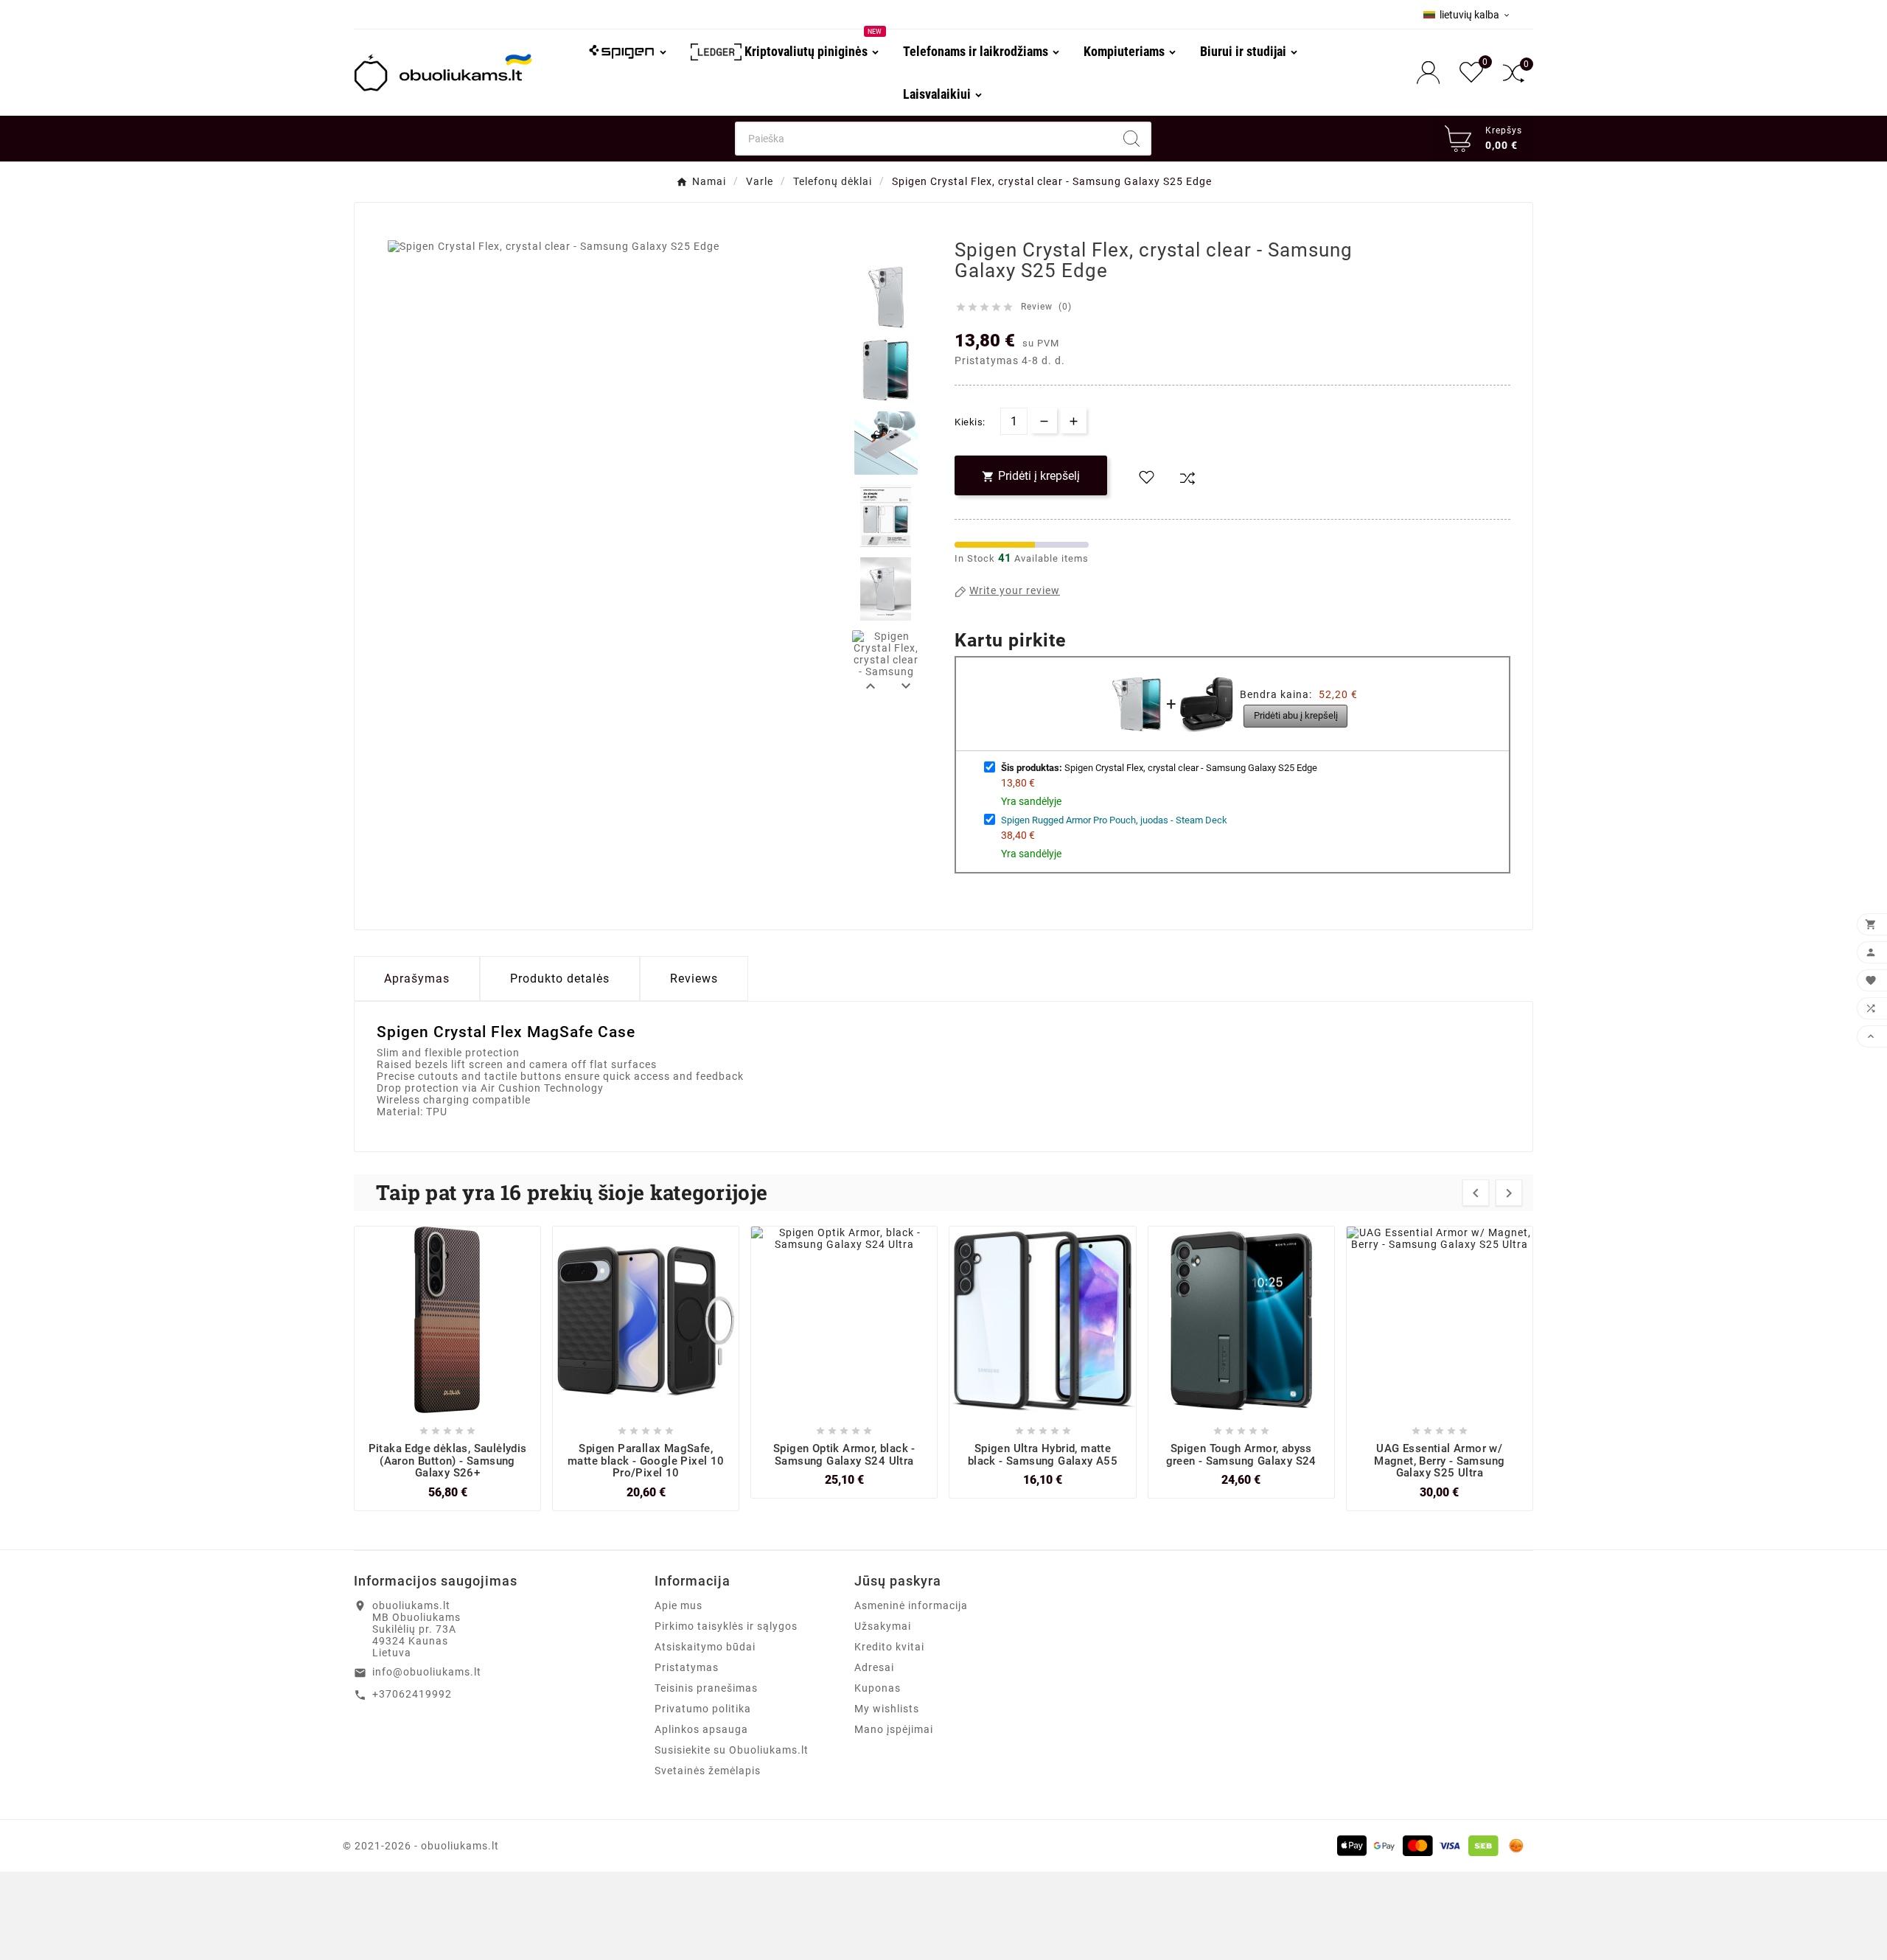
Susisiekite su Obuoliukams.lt (732, 1750)
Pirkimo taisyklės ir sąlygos (726, 1626)
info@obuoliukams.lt (427, 1672)
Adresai (874, 1667)
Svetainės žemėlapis (708, 1771)
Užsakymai (883, 1626)
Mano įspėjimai (894, 1729)
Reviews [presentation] (694, 979)
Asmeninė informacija (911, 1605)
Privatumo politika (703, 1709)
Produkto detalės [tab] (560, 979)
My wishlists (887, 1709)
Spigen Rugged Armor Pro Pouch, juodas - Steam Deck (1114, 820)
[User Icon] (1433, 73)
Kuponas (878, 1688)
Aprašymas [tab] (417, 979)
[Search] (1131, 139)
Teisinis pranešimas (706, 1688)
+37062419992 (412, 1694)
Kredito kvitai (889, 1647)
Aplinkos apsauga (701, 1729)
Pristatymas (687, 1667)
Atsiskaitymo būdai (705, 1647)
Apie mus (679, 1605)
